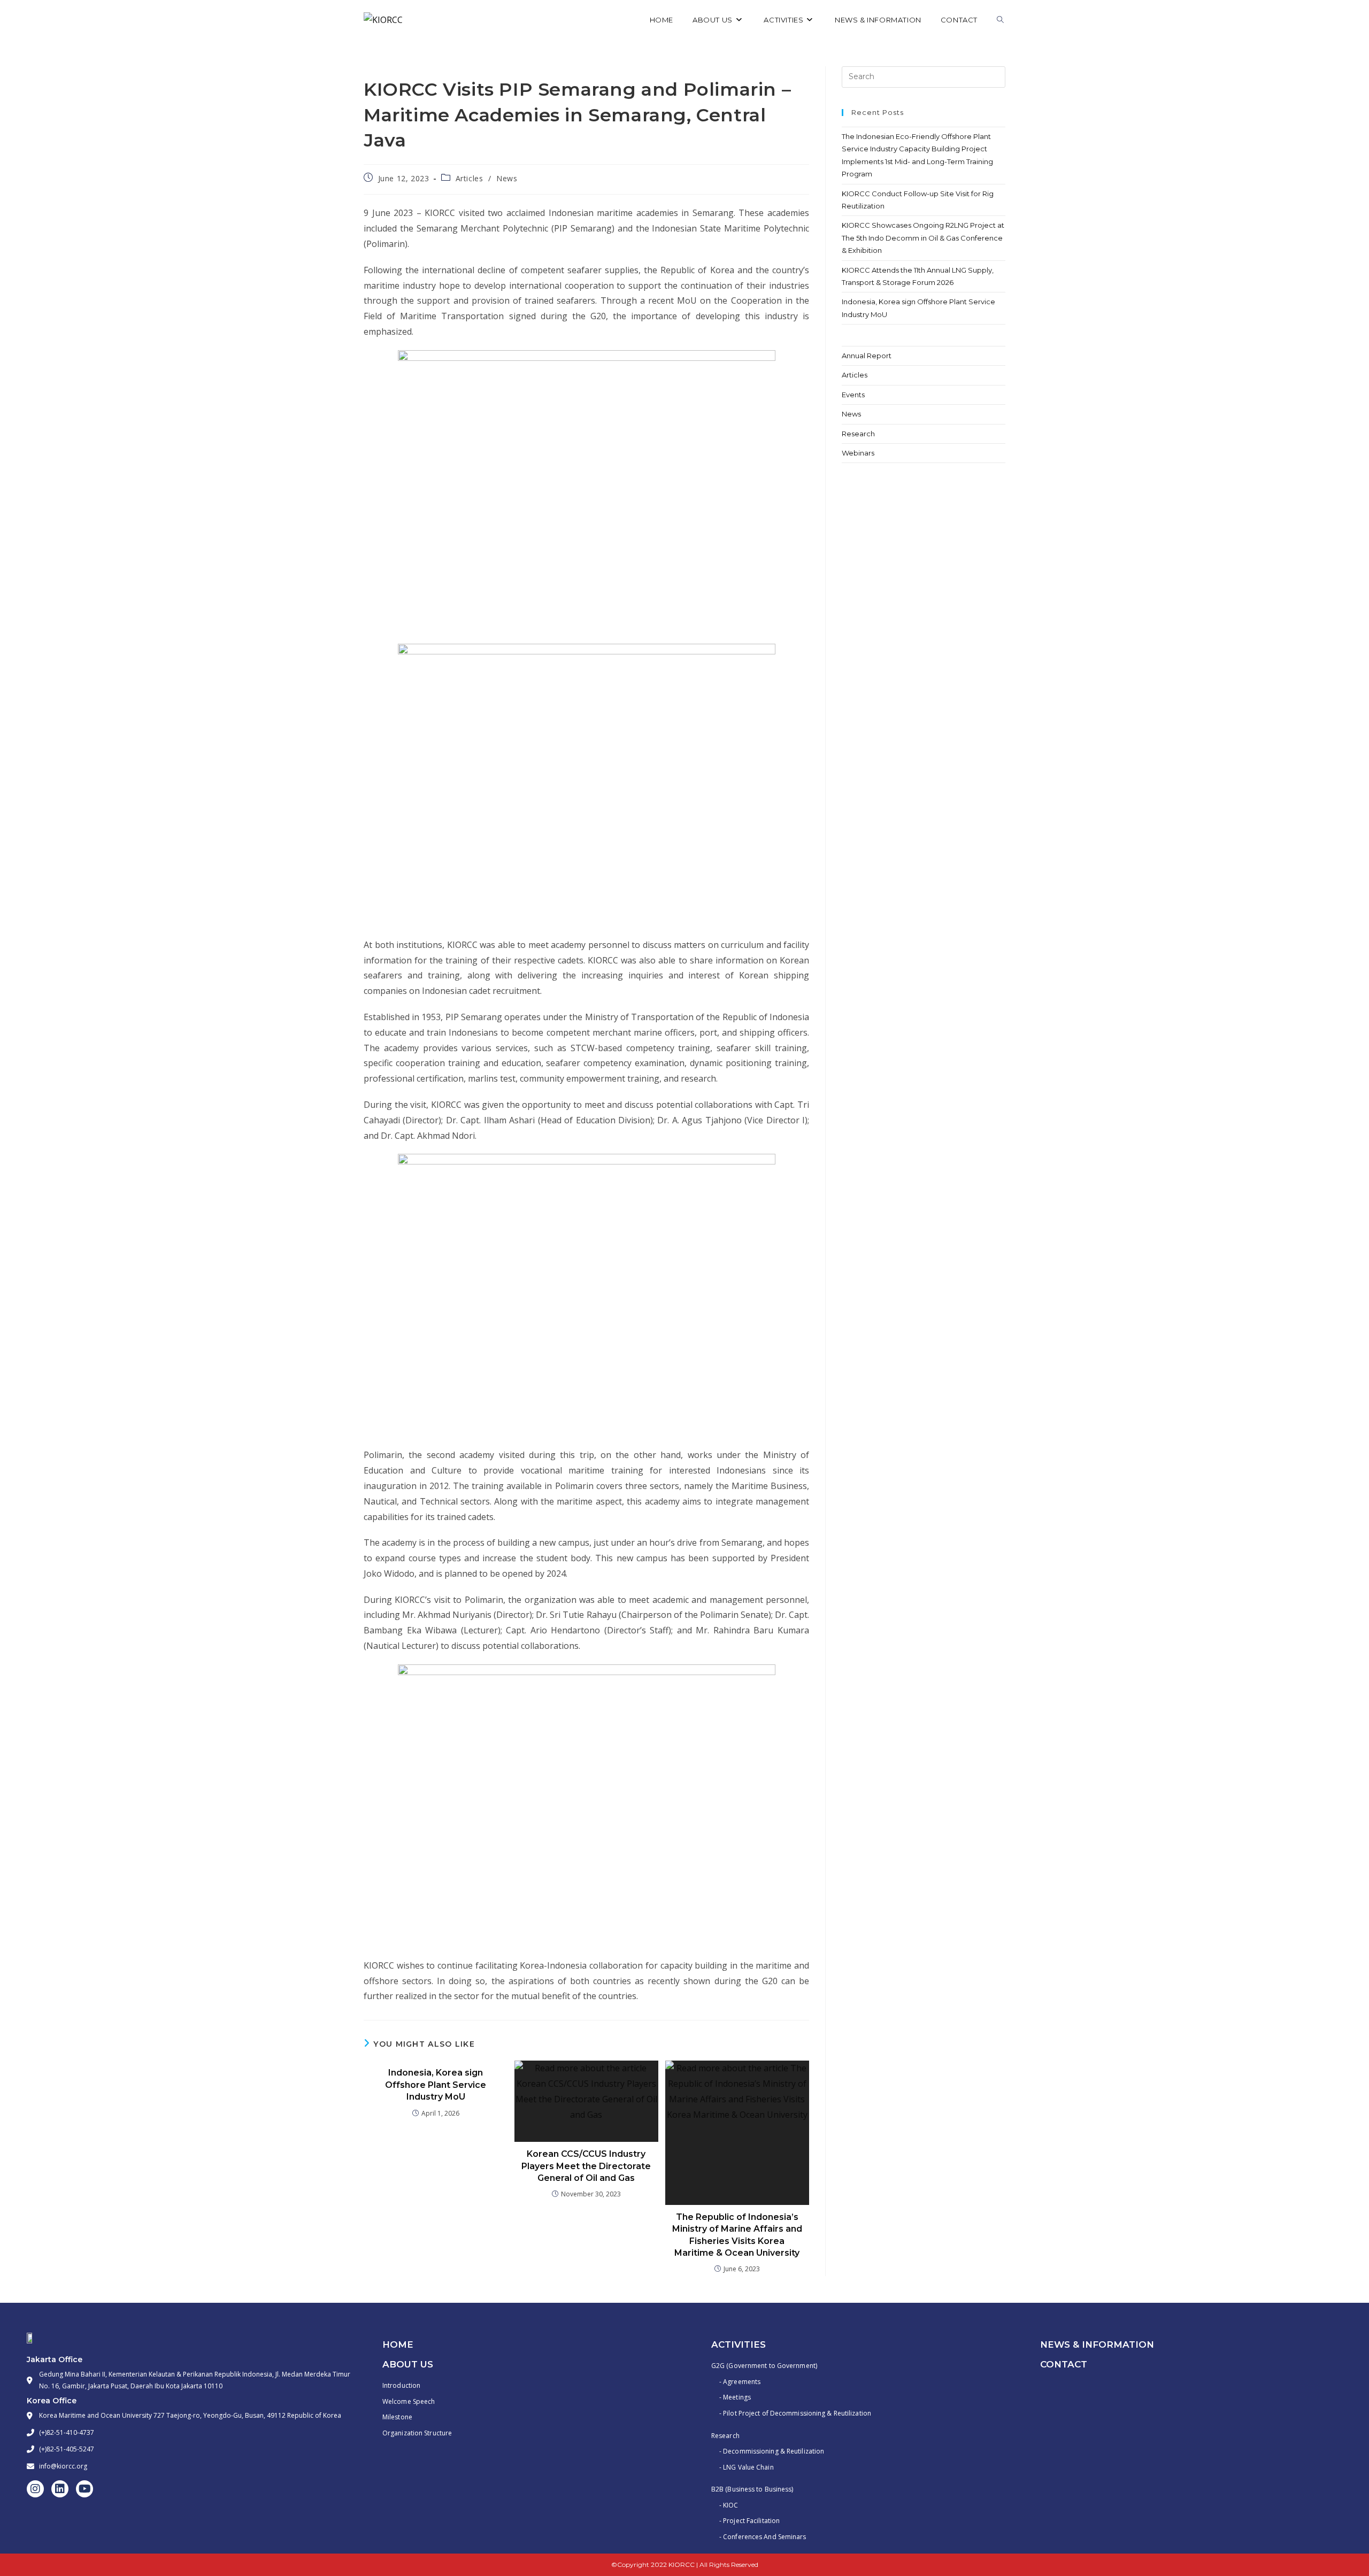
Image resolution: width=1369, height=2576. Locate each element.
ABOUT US (408, 2364)
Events (853, 395)
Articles (470, 178)
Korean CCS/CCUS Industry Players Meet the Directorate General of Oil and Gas (586, 2166)
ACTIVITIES (739, 2344)
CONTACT (1064, 2364)
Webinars (858, 453)
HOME (398, 2344)
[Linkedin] (60, 2489)
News (507, 178)
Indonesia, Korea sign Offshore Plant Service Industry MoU (436, 2085)
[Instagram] (35, 2489)
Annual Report (867, 356)
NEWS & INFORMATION (1097, 2344)
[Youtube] (84, 2489)
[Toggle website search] (1000, 20)
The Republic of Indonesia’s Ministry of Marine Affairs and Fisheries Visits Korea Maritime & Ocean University (737, 2235)
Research (858, 434)
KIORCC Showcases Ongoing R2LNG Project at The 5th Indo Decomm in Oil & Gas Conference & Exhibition (923, 238)
